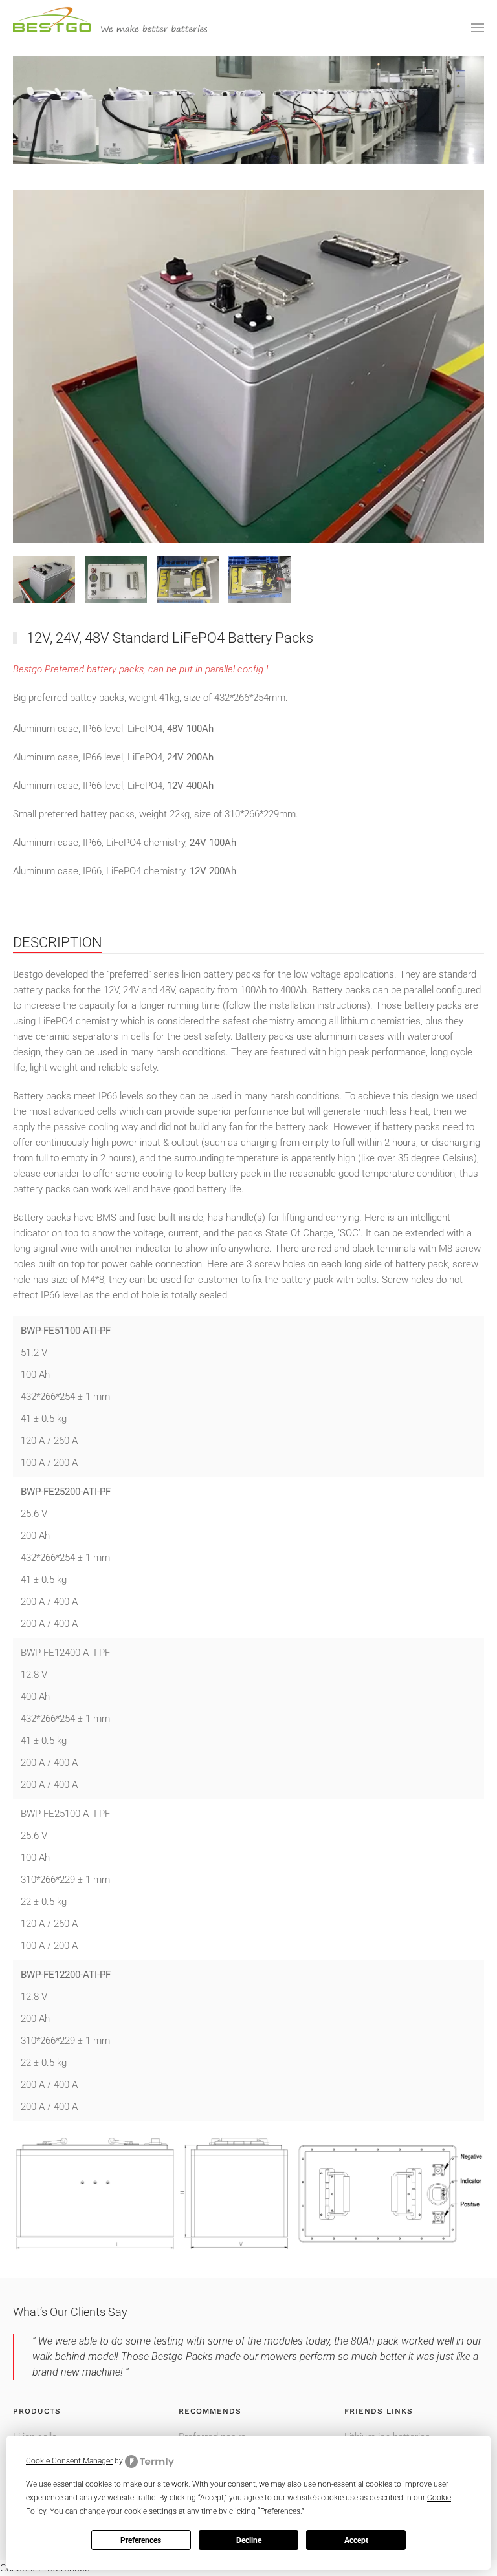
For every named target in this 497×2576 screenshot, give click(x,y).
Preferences (141, 2540)
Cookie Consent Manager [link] (69, 2461)
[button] (478, 28)
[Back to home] (110, 28)
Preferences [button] (280, 2511)
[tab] (44, 579)
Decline (249, 2540)
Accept (356, 2540)
